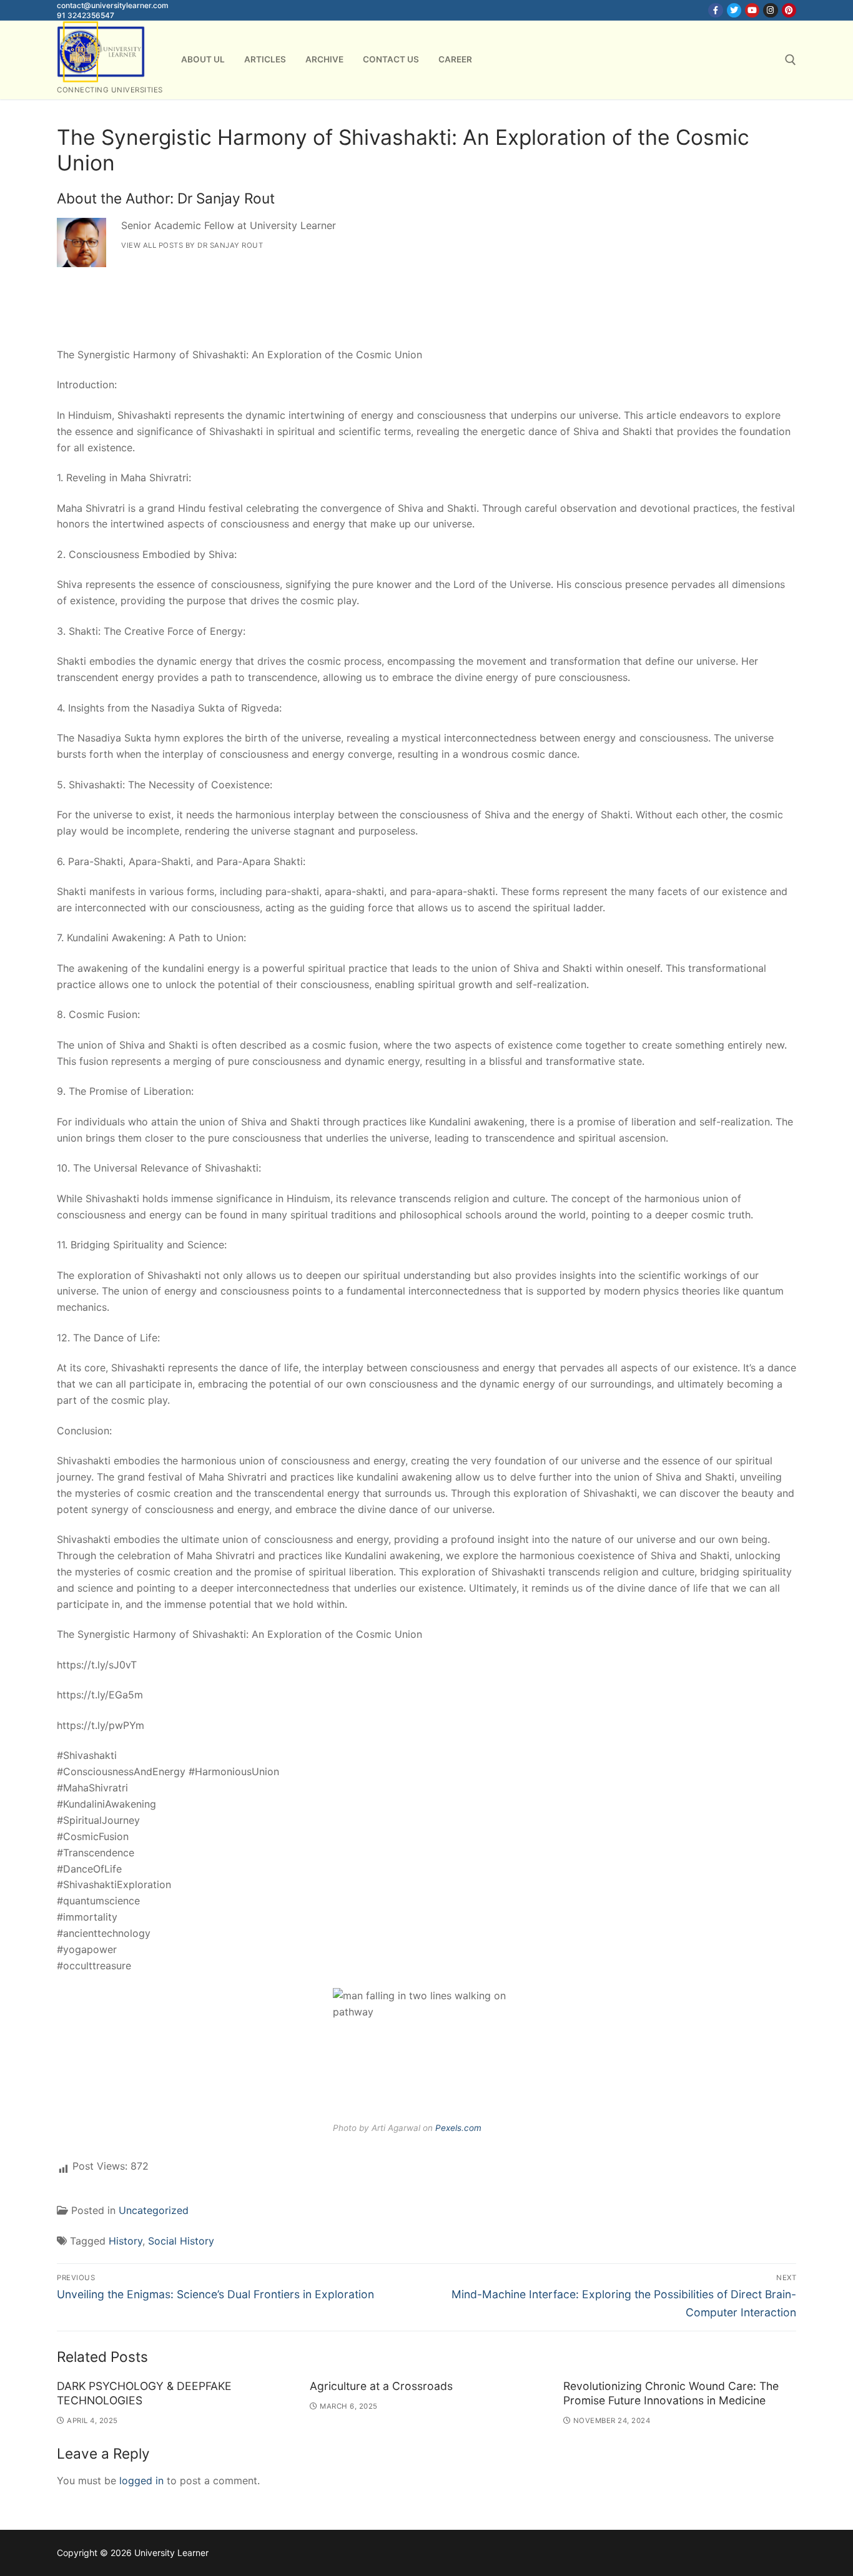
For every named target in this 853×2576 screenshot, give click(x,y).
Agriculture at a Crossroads (381, 2386)
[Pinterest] (789, 10)
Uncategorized (154, 2210)
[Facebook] (715, 10)
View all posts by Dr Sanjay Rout (192, 245)
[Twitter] (734, 10)
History (126, 2241)
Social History (181, 2241)
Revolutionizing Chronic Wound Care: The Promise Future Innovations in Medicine (671, 2393)
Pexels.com (458, 2128)
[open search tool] (791, 60)
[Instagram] (770, 10)
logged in (141, 2481)
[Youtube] (752, 10)
